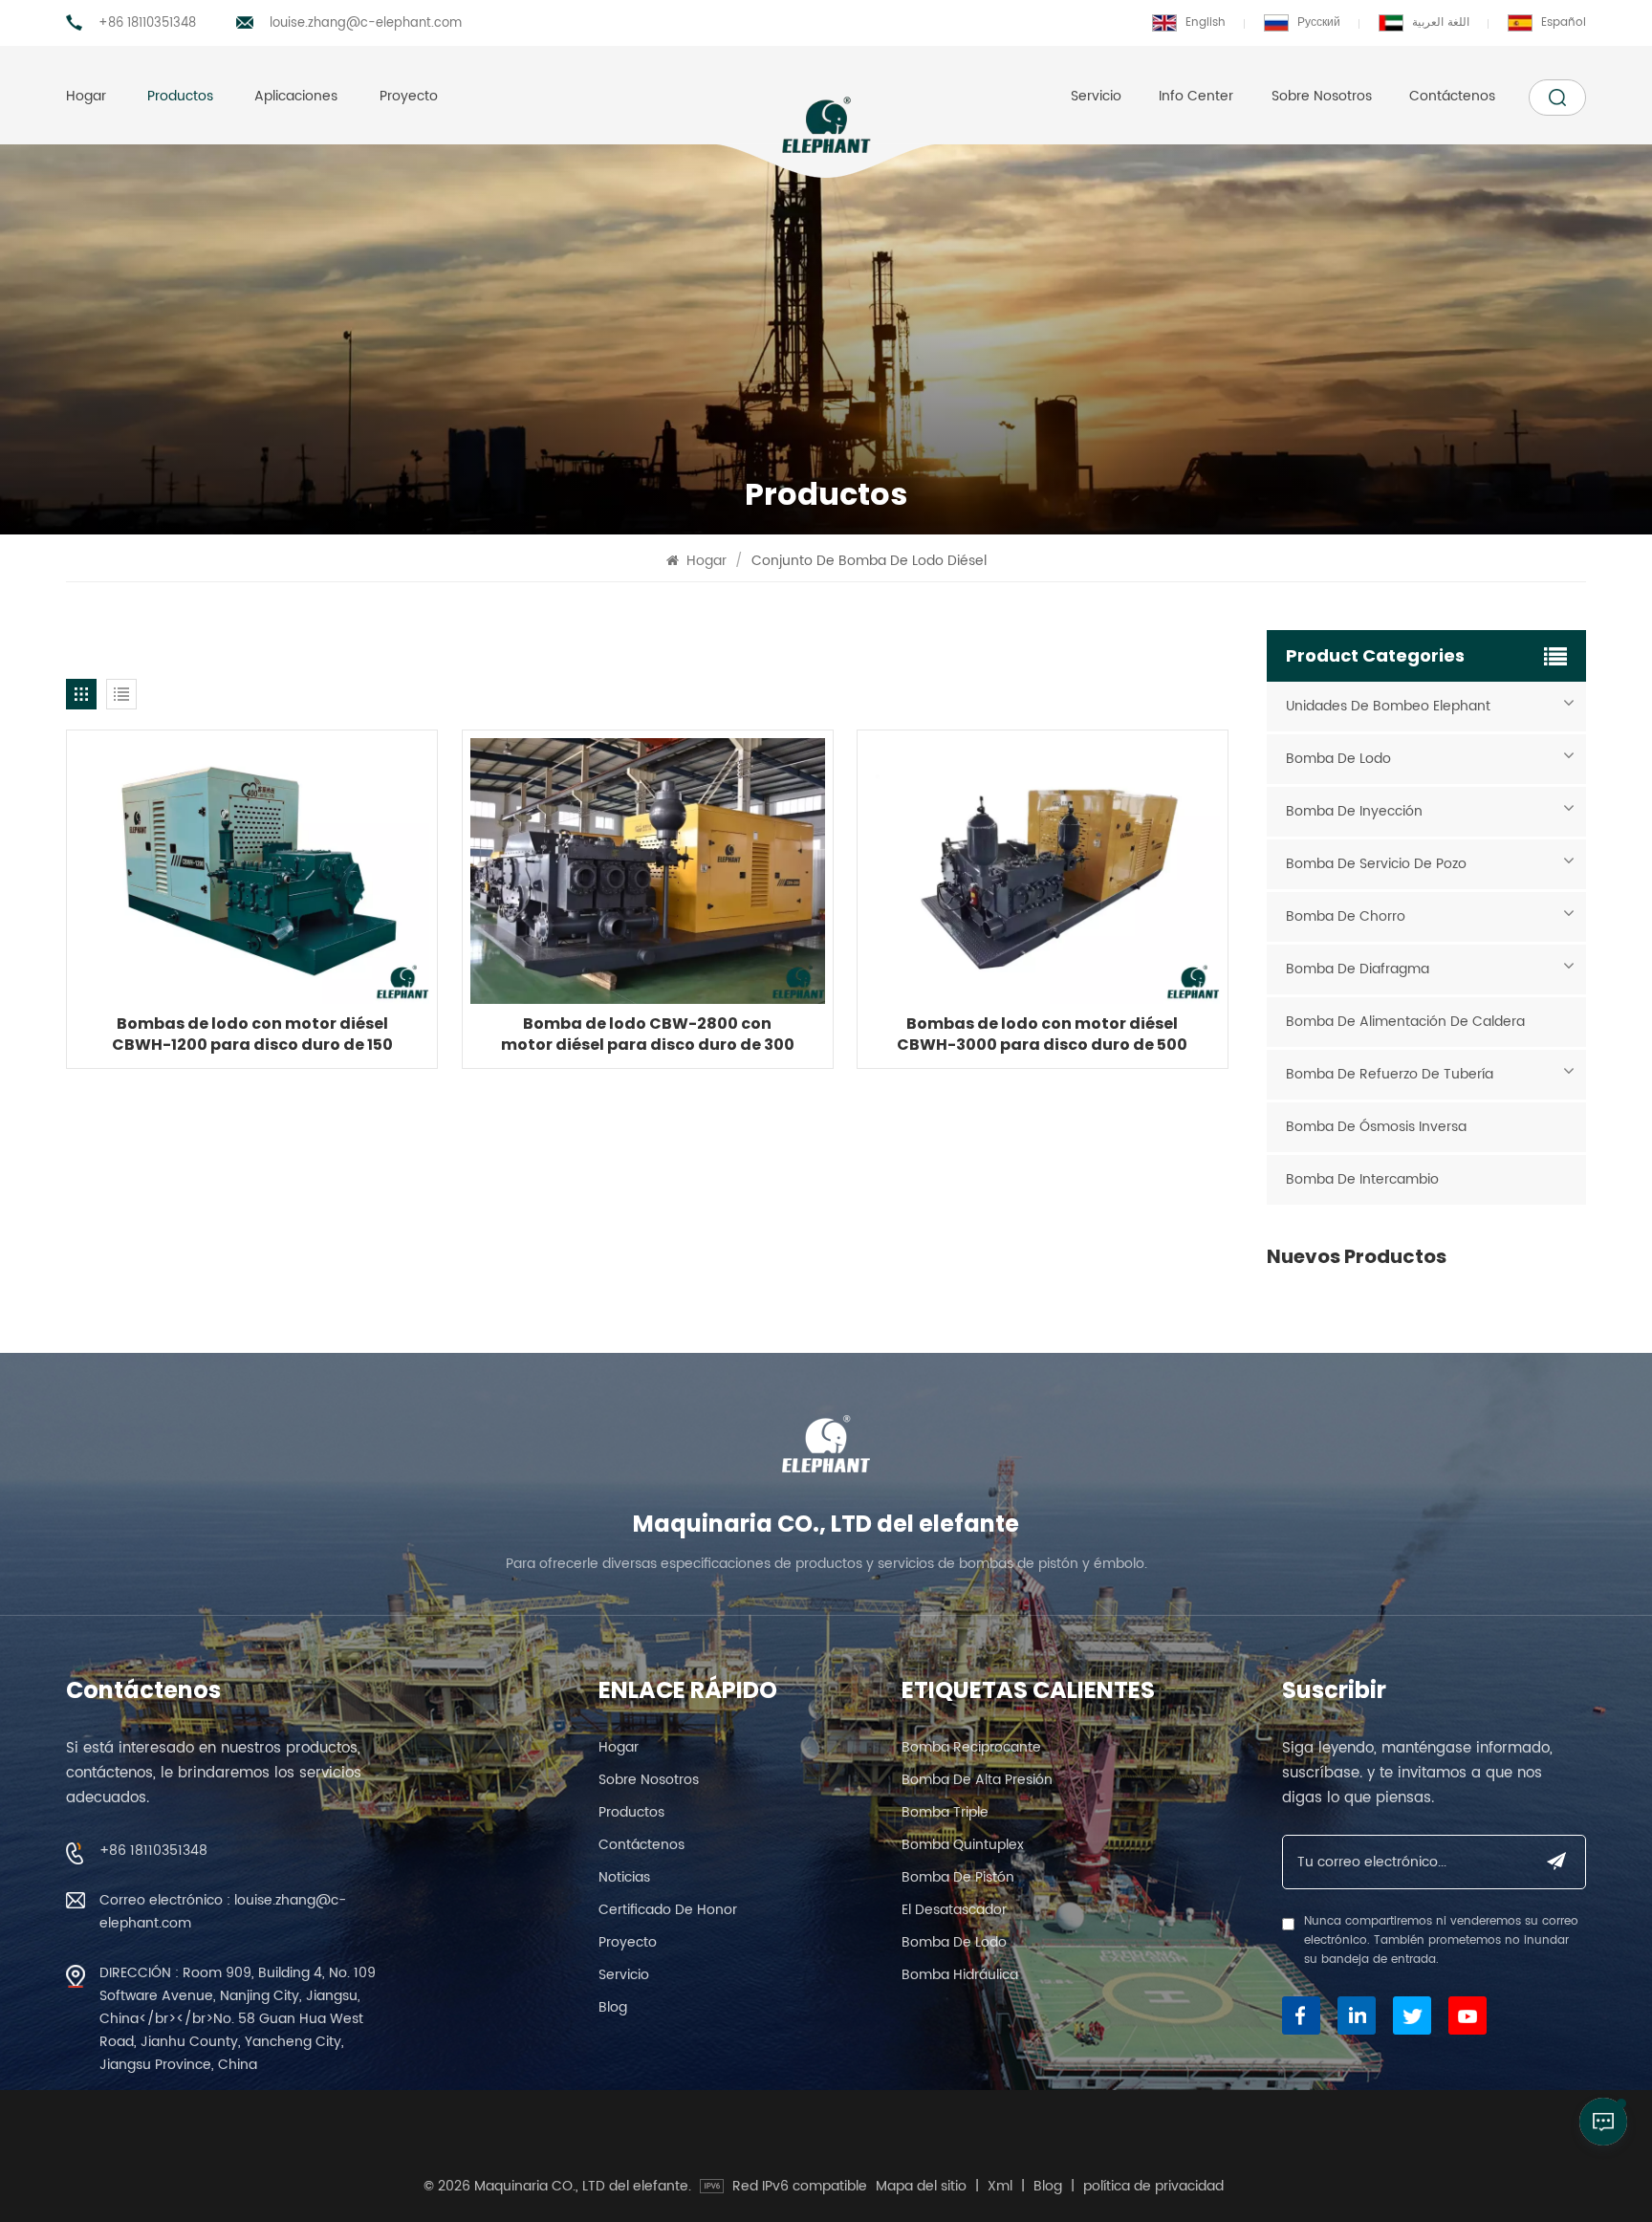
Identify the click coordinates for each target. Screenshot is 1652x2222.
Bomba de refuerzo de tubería (1390, 1074)
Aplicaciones (296, 96)
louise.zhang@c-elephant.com (366, 23)
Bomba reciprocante (971, 1747)
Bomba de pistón (958, 1877)
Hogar (86, 96)
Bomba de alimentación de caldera (1405, 1022)
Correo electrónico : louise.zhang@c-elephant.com (223, 1912)
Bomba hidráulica (960, 1975)
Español (1564, 22)
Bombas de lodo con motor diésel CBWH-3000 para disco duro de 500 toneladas (1042, 1035)
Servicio (1096, 96)
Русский (1319, 22)
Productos (180, 96)
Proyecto (409, 96)
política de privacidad (1153, 2187)
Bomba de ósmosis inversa (1376, 1127)
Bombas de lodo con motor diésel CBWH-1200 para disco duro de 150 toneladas (252, 1035)
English (1206, 22)
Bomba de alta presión (977, 1780)
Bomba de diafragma (1358, 969)
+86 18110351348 (147, 23)
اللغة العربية (1441, 22)
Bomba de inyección (1354, 811)
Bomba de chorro (1346, 916)
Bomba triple (945, 1812)
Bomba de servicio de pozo (1376, 864)
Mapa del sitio (921, 2187)
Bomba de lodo (1338, 759)
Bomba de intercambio (1362, 1179)
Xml (1000, 2187)
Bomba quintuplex (963, 1845)
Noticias (624, 1877)
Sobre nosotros (1322, 96)
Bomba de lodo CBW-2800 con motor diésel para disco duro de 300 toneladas (648, 1035)
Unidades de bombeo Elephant (1388, 706)
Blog (613, 2007)
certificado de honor (668, 1910)
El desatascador (954, 1910)
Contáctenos (1452, 96)
